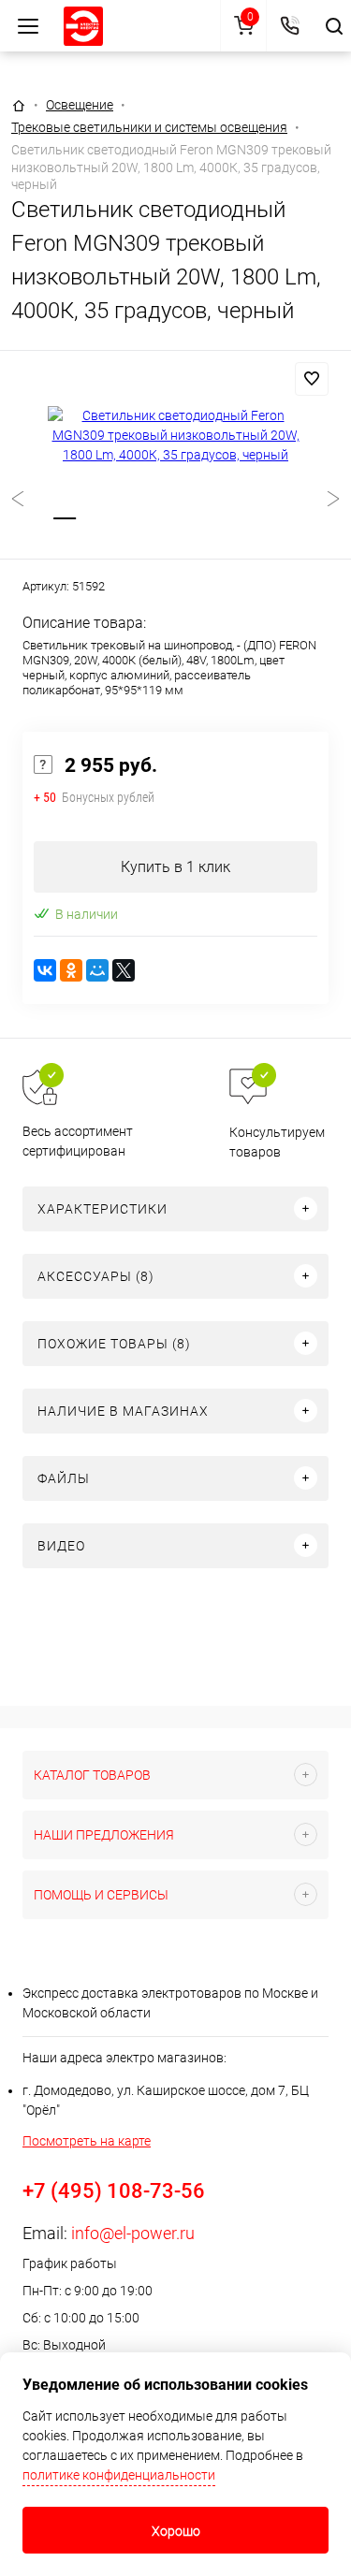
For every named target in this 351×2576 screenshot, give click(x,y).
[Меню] (28, 26)
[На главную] (83, 26)
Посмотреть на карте (87, 2141)
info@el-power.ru (133, 2233)
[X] (124, 970)
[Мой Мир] (97, 970)
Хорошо (176, 2531)
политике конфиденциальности (119, 2475)
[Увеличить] (175, 436)
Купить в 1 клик (175, 867)
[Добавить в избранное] (312, 379)
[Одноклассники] (71, 970)
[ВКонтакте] (45, 970)
